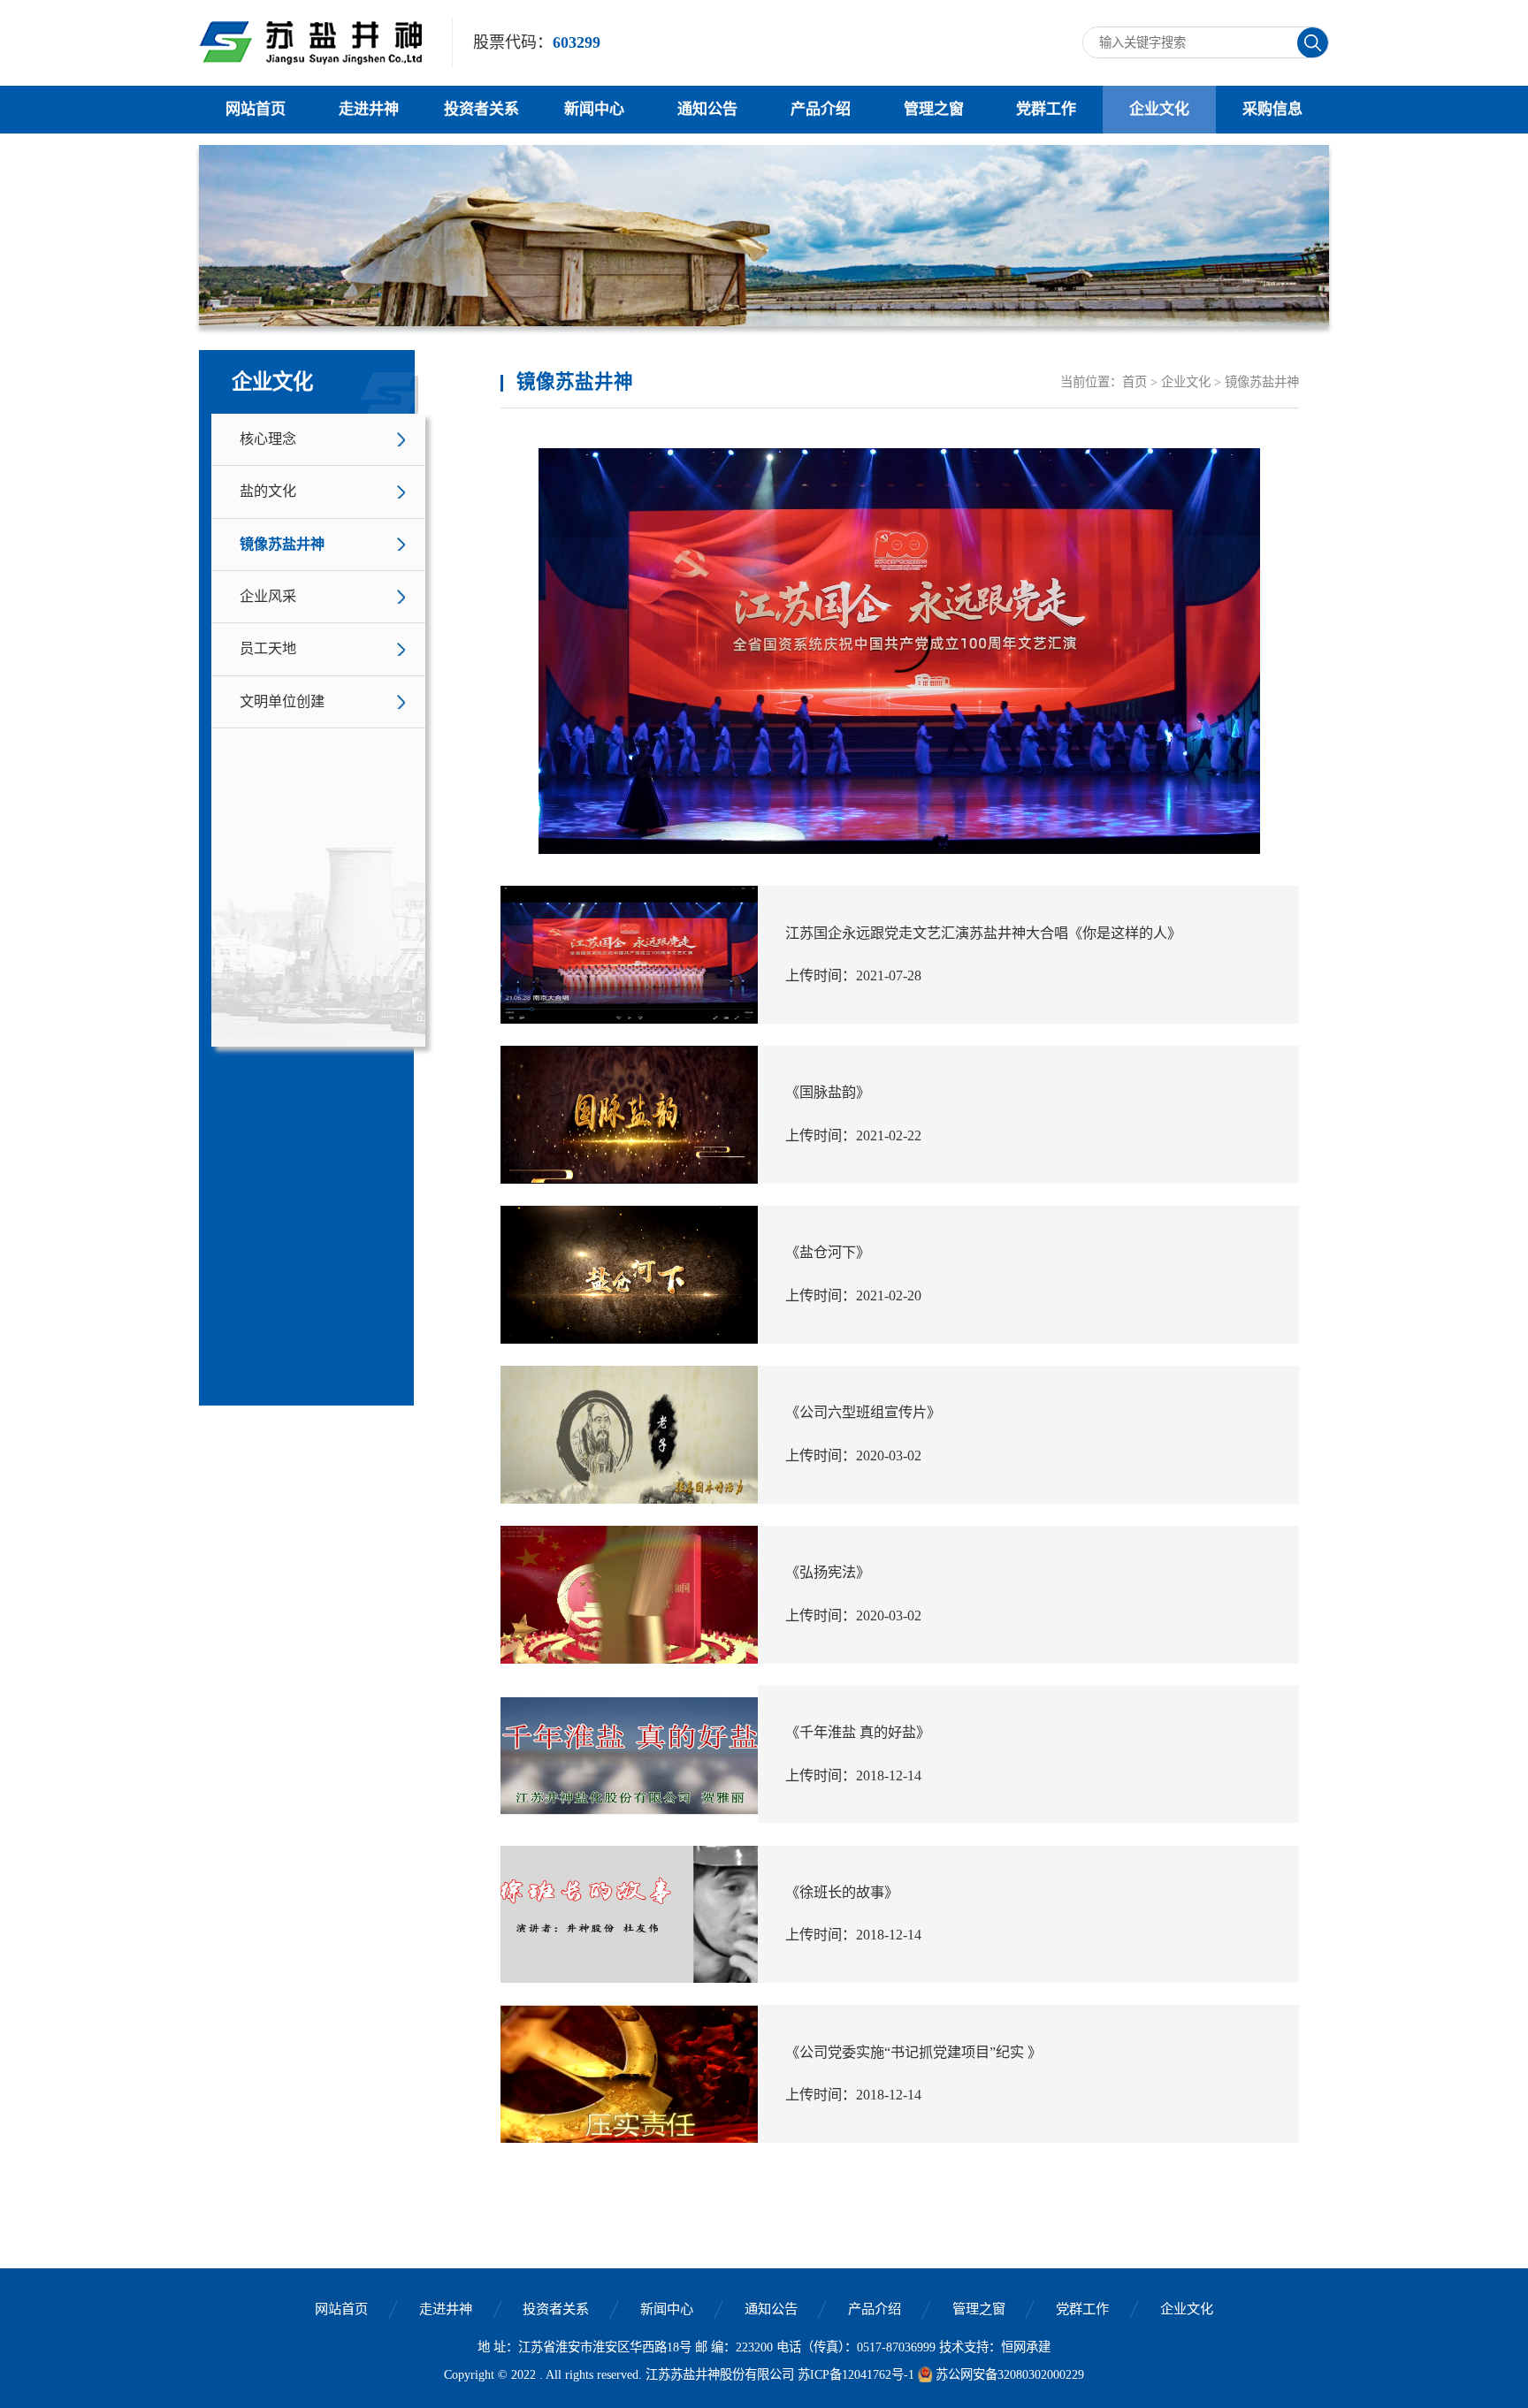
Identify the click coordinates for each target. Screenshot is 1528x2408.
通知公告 (707, 109)
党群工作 (1046, 109)
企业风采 (268, 597)
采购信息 (1272, 109)
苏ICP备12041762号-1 (856, 2374)
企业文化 (1159, 109)
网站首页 (256, 109)
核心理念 (268, 439)
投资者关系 (481, 109)
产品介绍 (821, 109)
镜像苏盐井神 (282, 545)
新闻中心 (594, 109)
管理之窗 (934, 109)
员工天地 (268, 649)
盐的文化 (268, 492)
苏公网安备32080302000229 (1010, 2374)
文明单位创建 (282, 702)
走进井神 (369, 109)
